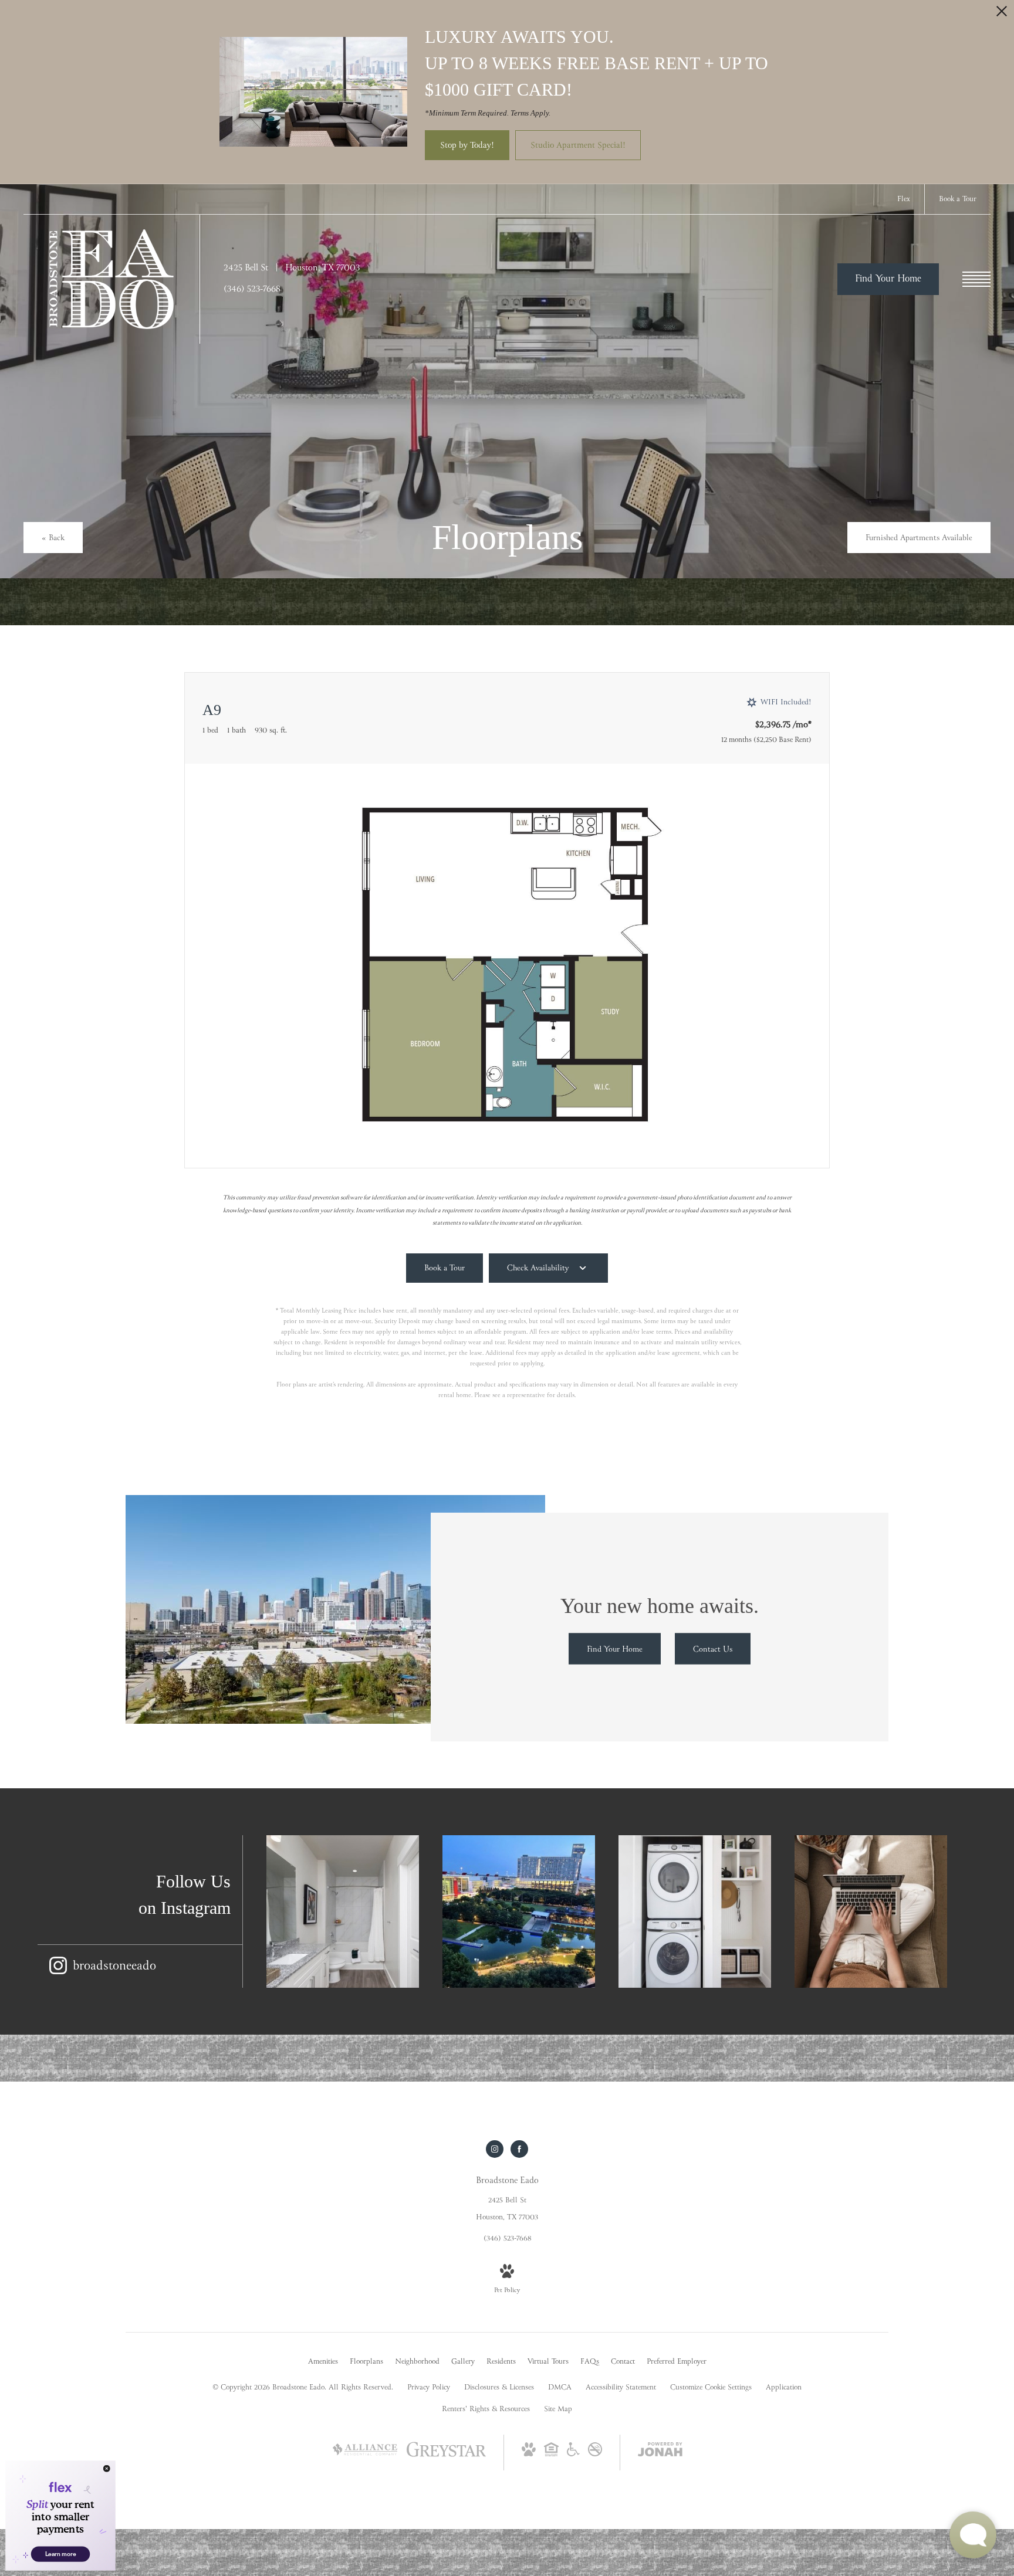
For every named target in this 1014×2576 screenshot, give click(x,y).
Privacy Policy (429, 2388)
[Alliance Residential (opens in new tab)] (365, 2462)
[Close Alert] (1002, 14)
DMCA (560, 2388)
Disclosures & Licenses (499, 2388)
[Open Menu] (976, 279)
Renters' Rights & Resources (486, 2409)
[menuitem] (323, 2363)
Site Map (558, 2409)
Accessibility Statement (621, 2388)
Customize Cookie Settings (711, 2388)
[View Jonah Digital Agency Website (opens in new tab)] (660, 2452)
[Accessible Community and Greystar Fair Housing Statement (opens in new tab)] (573, 2455)
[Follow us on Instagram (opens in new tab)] (495, 2149)
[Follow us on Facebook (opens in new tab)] (519, 2149)
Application (784, 2388)
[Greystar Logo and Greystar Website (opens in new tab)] (446, 2456)
